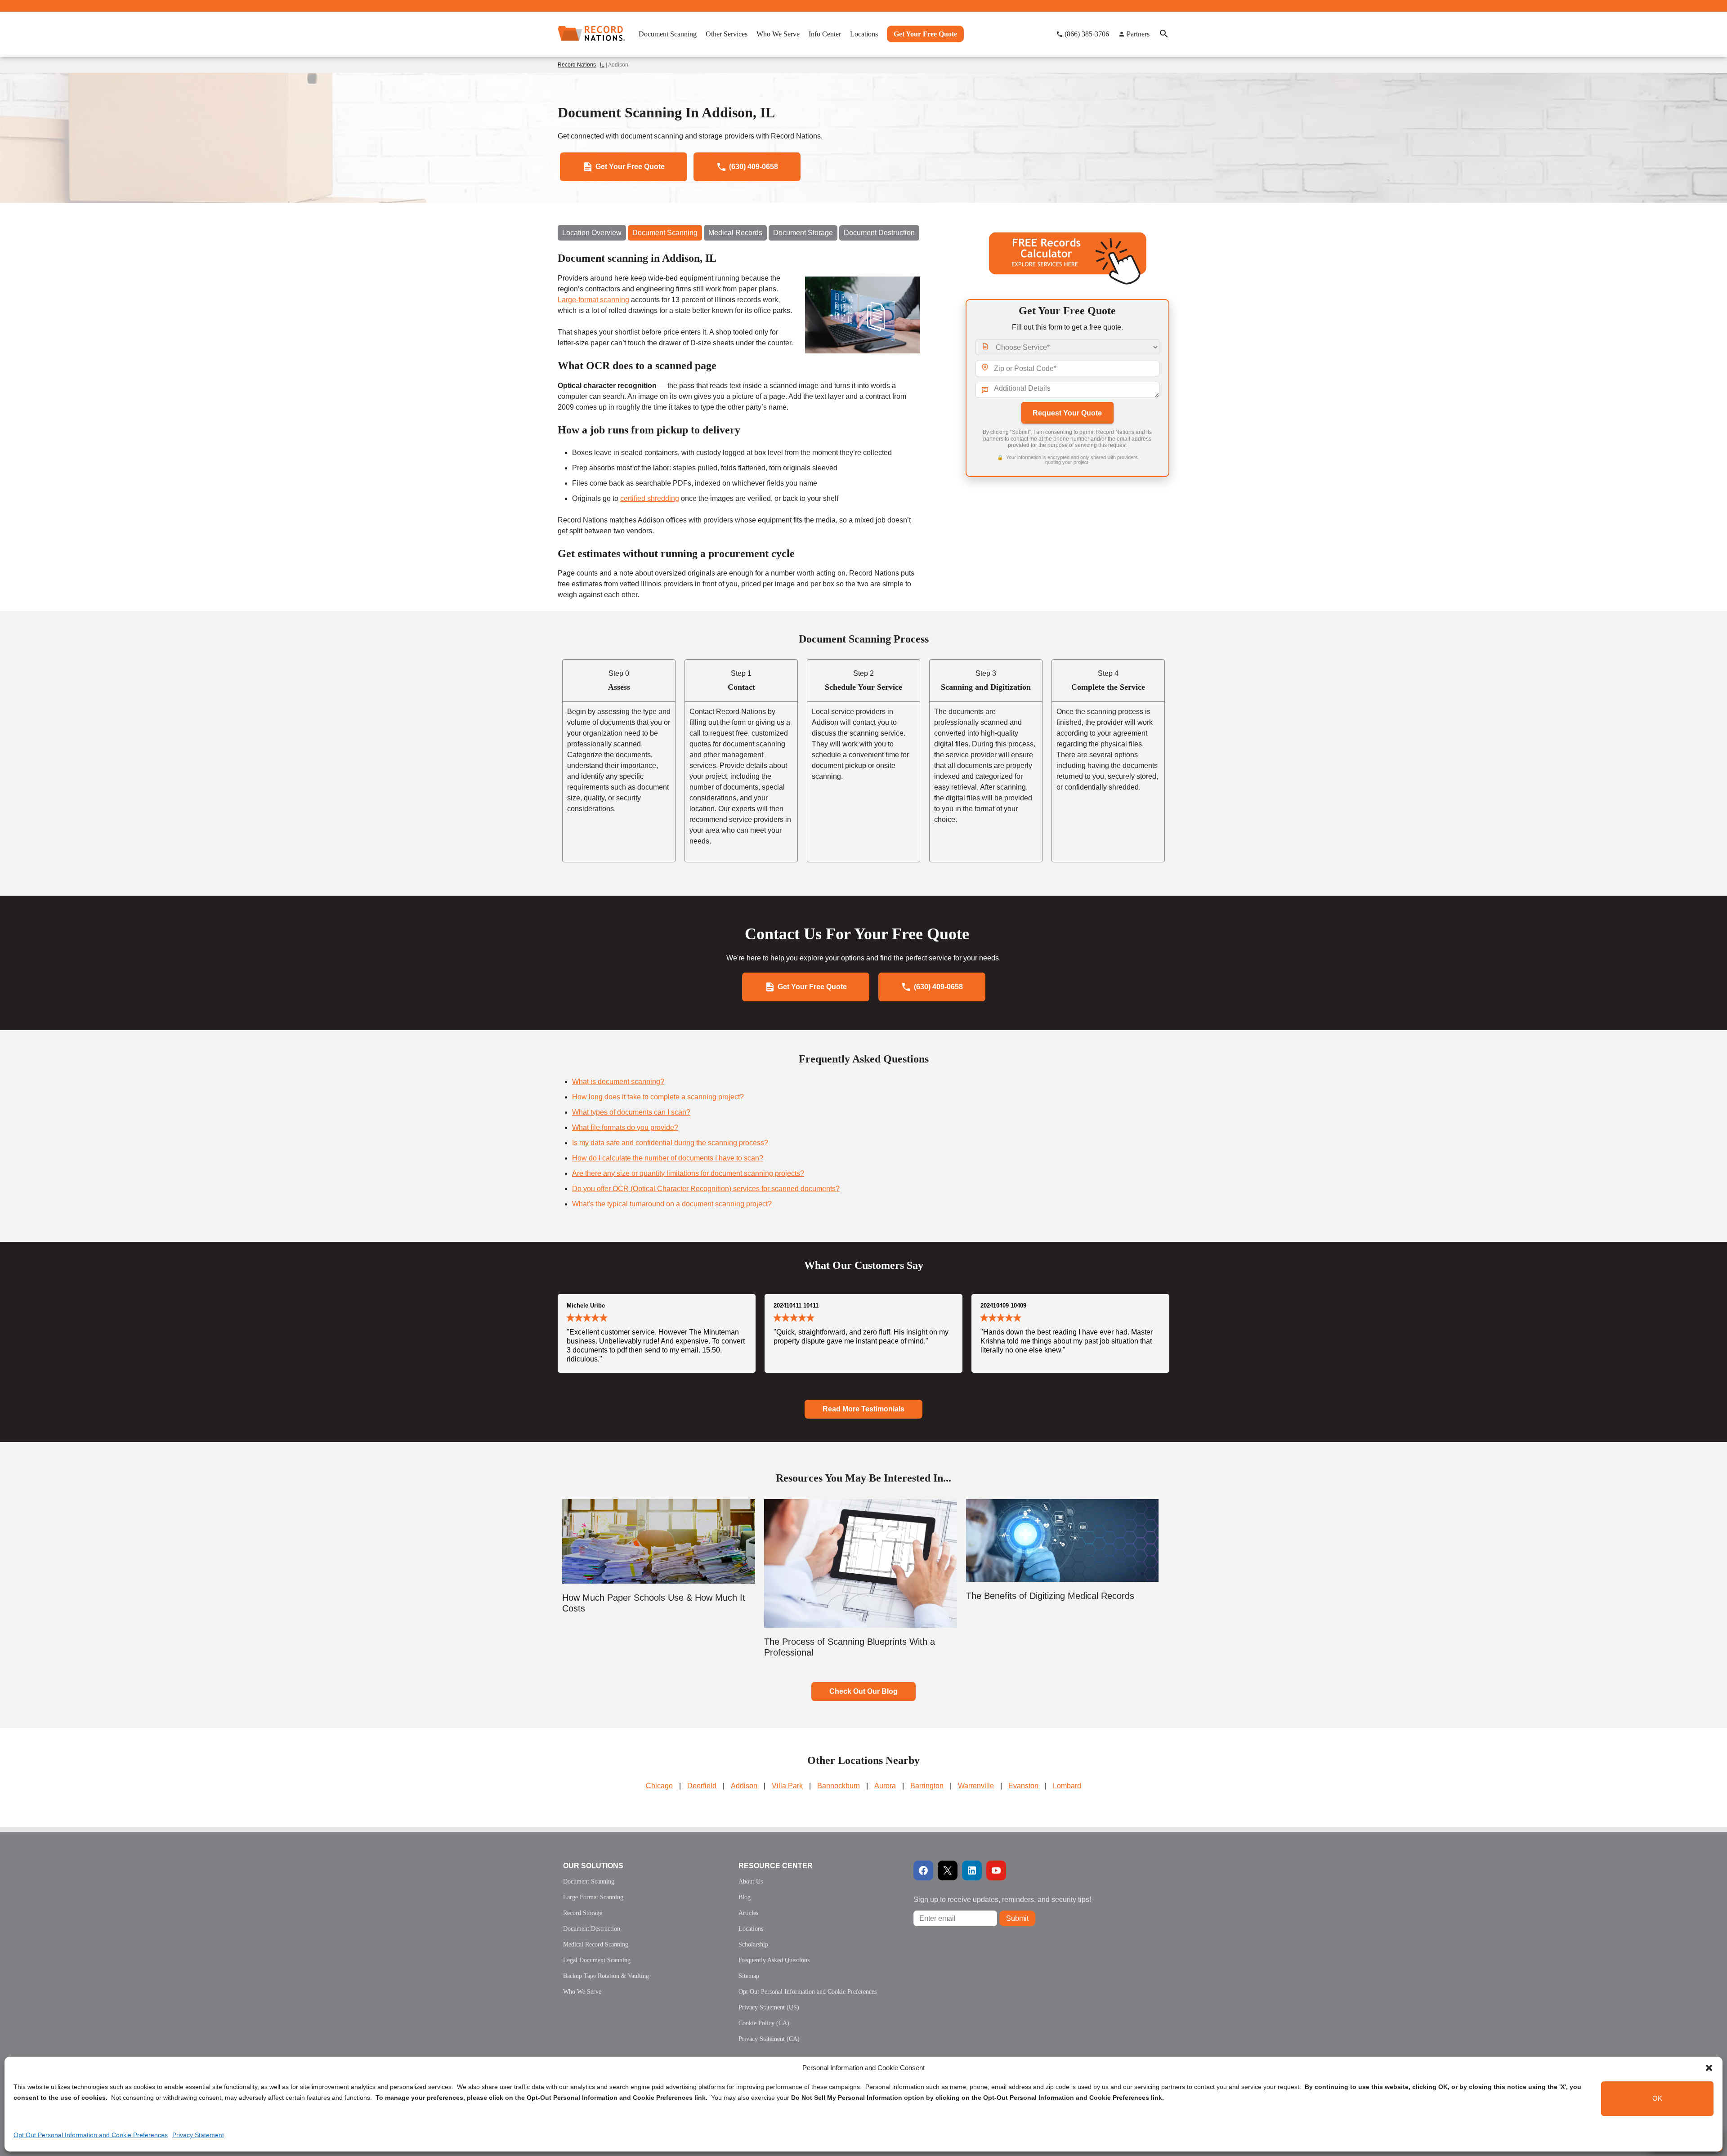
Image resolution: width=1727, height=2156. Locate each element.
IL (602, 65)
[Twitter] (948, 1870)
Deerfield (702, 1786)
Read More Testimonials (863, 1409)
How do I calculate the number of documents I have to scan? (668, 1158)
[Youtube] (996, 1870)
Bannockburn (839, 1786)
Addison (744, 1786)
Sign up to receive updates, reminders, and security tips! (1002, 1899)
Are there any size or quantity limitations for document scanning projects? (688, 1173)
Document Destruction (879, 233)
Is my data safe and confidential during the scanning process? (670, 1143)
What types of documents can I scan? (631, 1112)
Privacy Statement (198, 2135)
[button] (1709, 2068)
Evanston (1023, 1786)
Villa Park (787, 1786)
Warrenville (976, 1786)
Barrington (927, 1786)
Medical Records (735, 233)
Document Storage (803, 233)
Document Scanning (665, 233)
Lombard (1067, 1786)
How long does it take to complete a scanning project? (658, 1097)
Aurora (885, 1786)
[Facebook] (923, 1870)
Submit (1017, 1918)
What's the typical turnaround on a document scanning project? (672, 1204)
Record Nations (577, 65)
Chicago (659, 1786)
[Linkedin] (972, 1870)
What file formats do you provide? (625, 1127)
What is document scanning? (618, 1082)
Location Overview (592, 233)
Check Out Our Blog (863, 1691)
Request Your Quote (1067, 413)
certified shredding (650, 498)
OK (1657, 2099)
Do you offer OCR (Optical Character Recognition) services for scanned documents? (706, 1189)
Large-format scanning (593, 300)
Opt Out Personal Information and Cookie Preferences (91, 2135)
